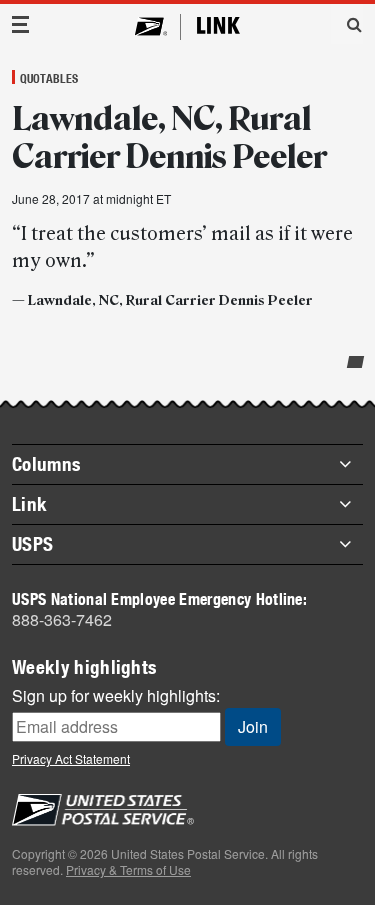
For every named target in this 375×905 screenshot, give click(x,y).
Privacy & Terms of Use (128, 869)
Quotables (49, 78)
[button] (347, 24)
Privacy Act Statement (71, 758)
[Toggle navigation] (21, 24)
